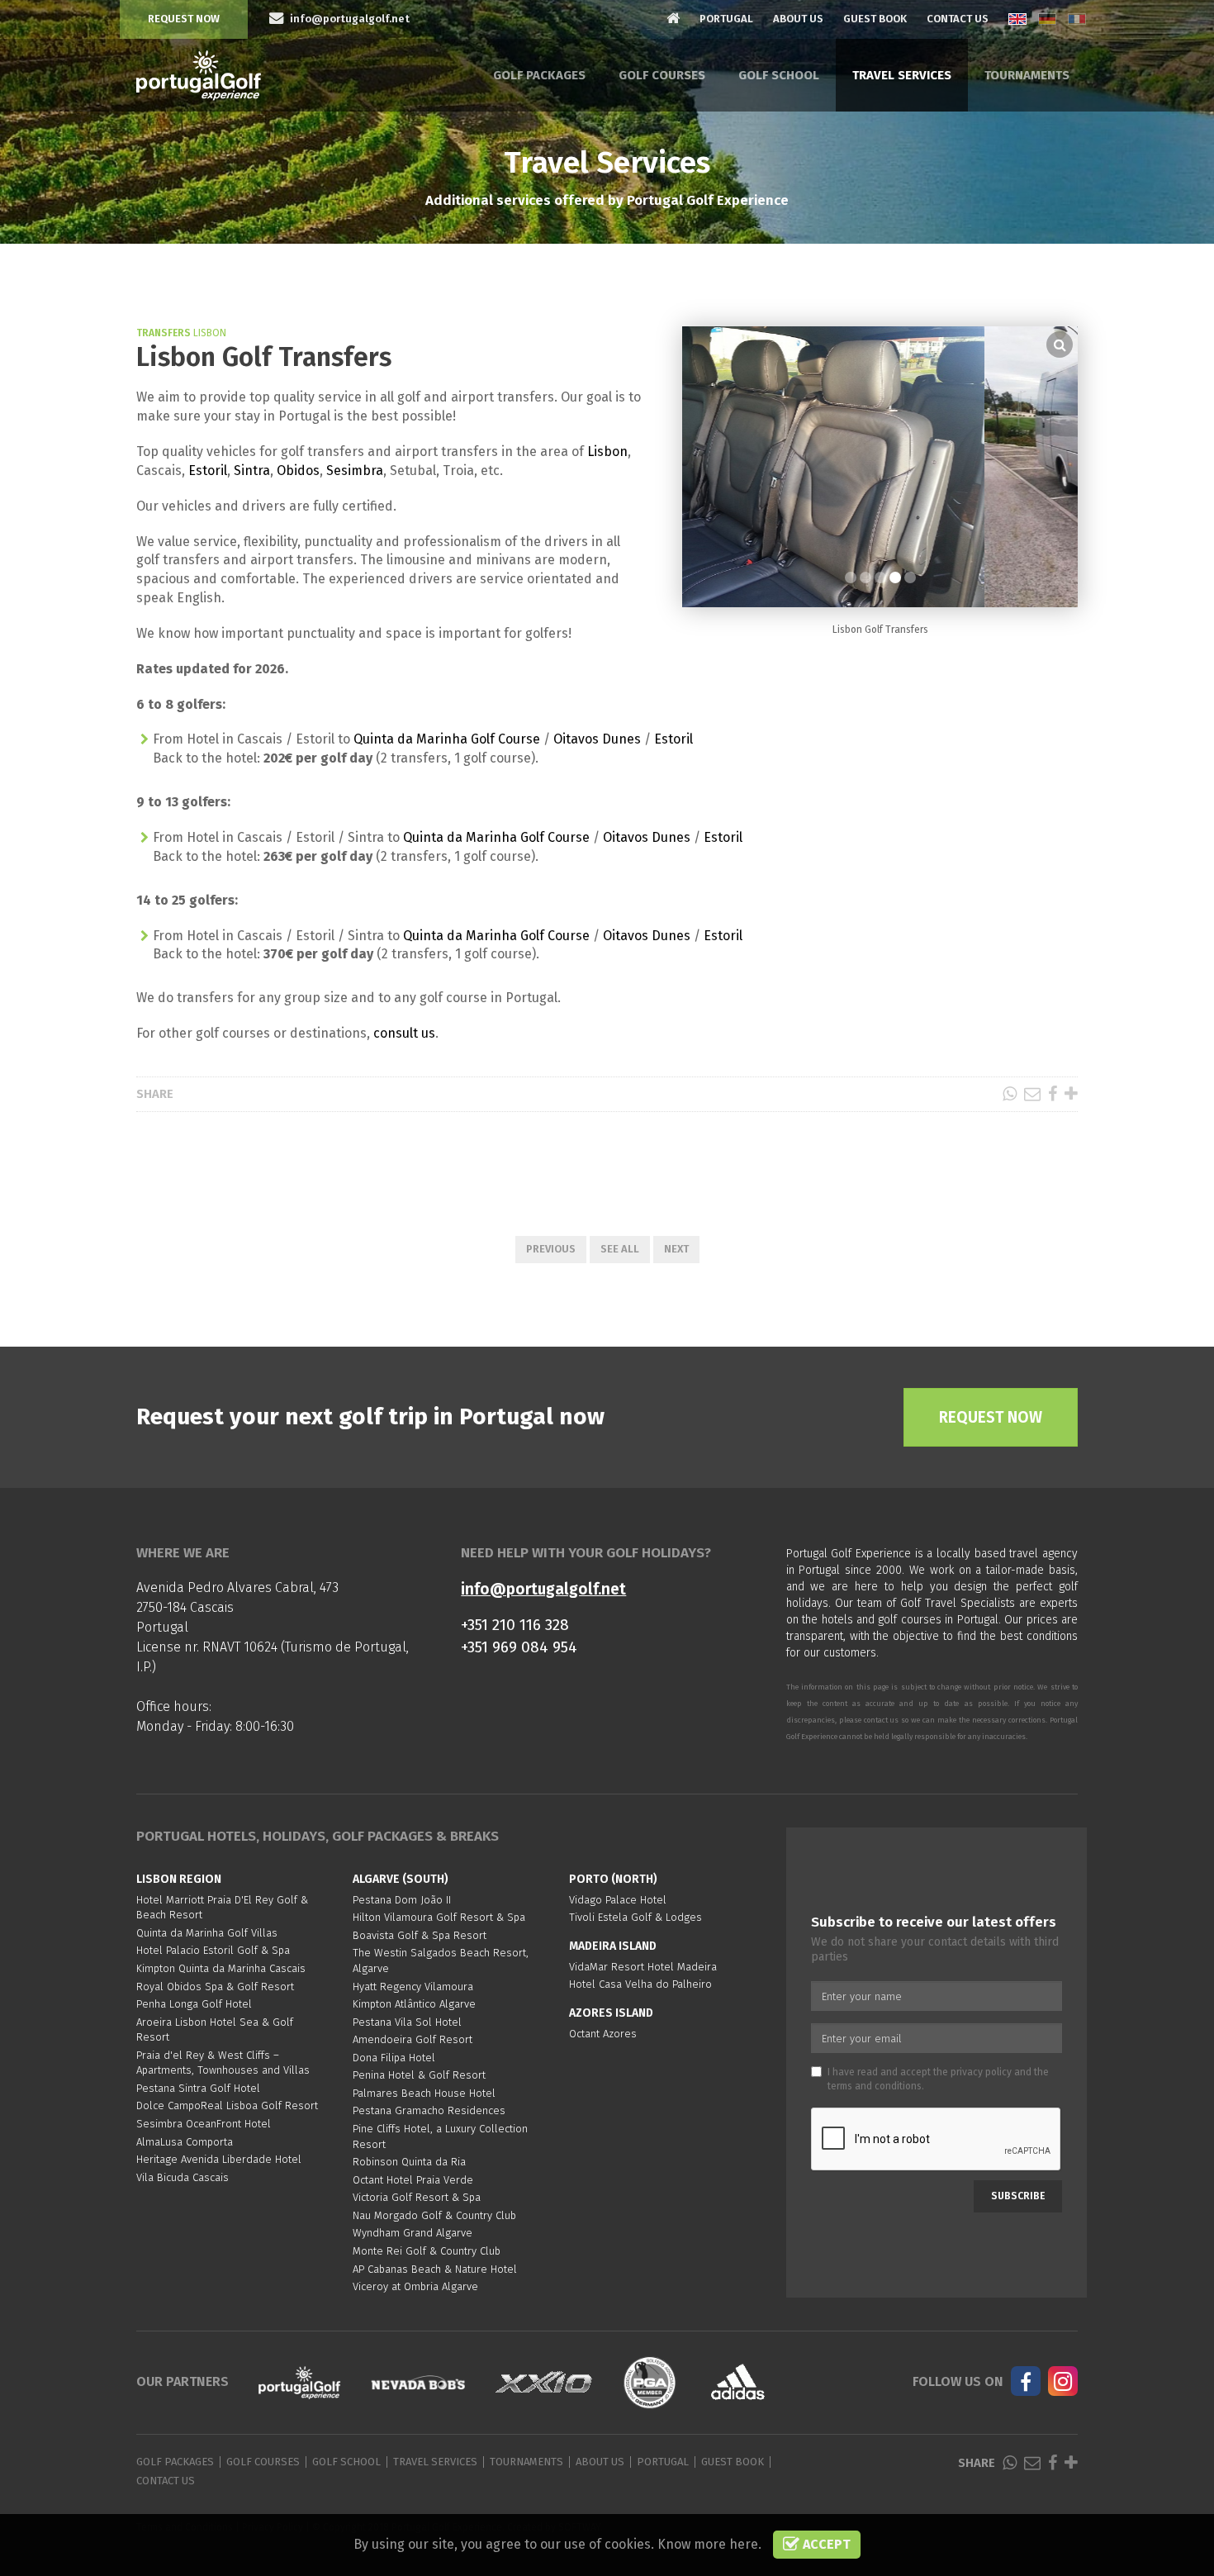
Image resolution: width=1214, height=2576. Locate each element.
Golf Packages (539, 75)
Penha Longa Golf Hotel (194, 2004)
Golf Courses (662, 75)
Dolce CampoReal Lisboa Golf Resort (227, 2105)
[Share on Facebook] (1053, 1094)
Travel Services (902, 75)
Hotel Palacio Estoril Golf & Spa (213, 1950)
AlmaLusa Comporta (185, 2142)
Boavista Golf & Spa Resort (420, 1935)
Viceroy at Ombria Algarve (415, 2286)
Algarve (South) (401, 1879)
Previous (551, 1249)
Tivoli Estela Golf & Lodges (635, 1917)
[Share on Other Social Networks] (1071, 1094)
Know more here (708, 2544)
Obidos (298, 471)
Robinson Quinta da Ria (409, 2162)
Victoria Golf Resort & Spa (417, 2197)
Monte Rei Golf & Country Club (427, 2251)
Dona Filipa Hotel (394, 2058)
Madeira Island (613, 1946)
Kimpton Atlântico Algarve (414, 2004)
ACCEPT (825, 2544)
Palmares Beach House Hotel (424, 2093)
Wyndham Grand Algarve (413, 2233)
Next (676, 1249)
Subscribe (1018, 2196)
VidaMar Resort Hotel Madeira (643, 1967)
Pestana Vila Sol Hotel (407, 2022)
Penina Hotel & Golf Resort (419, 2075)
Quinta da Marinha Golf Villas (207, 1933)
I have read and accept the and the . (938, 2079)
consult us (404, 1033)
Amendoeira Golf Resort (413, 2039)
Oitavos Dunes (597, 739)
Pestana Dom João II (402, 1900)
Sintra (252, 471)
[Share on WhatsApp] (1010, 1094)
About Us (798, 19)
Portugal (726, 19)
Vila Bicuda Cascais (183, 2177)
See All (620, 1249)
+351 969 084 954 (519, 1647)
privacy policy (981, 2072)
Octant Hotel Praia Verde (413, 2180)
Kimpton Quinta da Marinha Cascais (221, 1968)
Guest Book (875, 19)
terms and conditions (875, 2086)
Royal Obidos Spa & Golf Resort (215, 1987)
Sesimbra (355, 471)
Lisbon (607, 452)
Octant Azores (603, 2034)
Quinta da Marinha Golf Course (447, 739)
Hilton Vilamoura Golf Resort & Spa (439, 1917)
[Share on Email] (1032, 1094)
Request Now (184, 19)
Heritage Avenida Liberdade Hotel (219, 2159)
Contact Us (958, 19)
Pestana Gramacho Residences (429, 2110)
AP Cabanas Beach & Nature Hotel (435, 2269)
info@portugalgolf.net (543, 1589)
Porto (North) (613, 1879)
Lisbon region (179, 1879)
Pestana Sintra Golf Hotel (198, 2088)
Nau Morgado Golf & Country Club (434, 2215)
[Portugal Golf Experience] (199, 76)
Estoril (208, 471)
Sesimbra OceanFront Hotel (204, 2124)
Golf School (779, 75)
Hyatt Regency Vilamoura (413, 1987)
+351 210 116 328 (515, 1625)
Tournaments (1027, 75)
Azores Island (611, 2013)
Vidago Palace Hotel (618, 1900)
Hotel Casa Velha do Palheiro (640, 1984)
